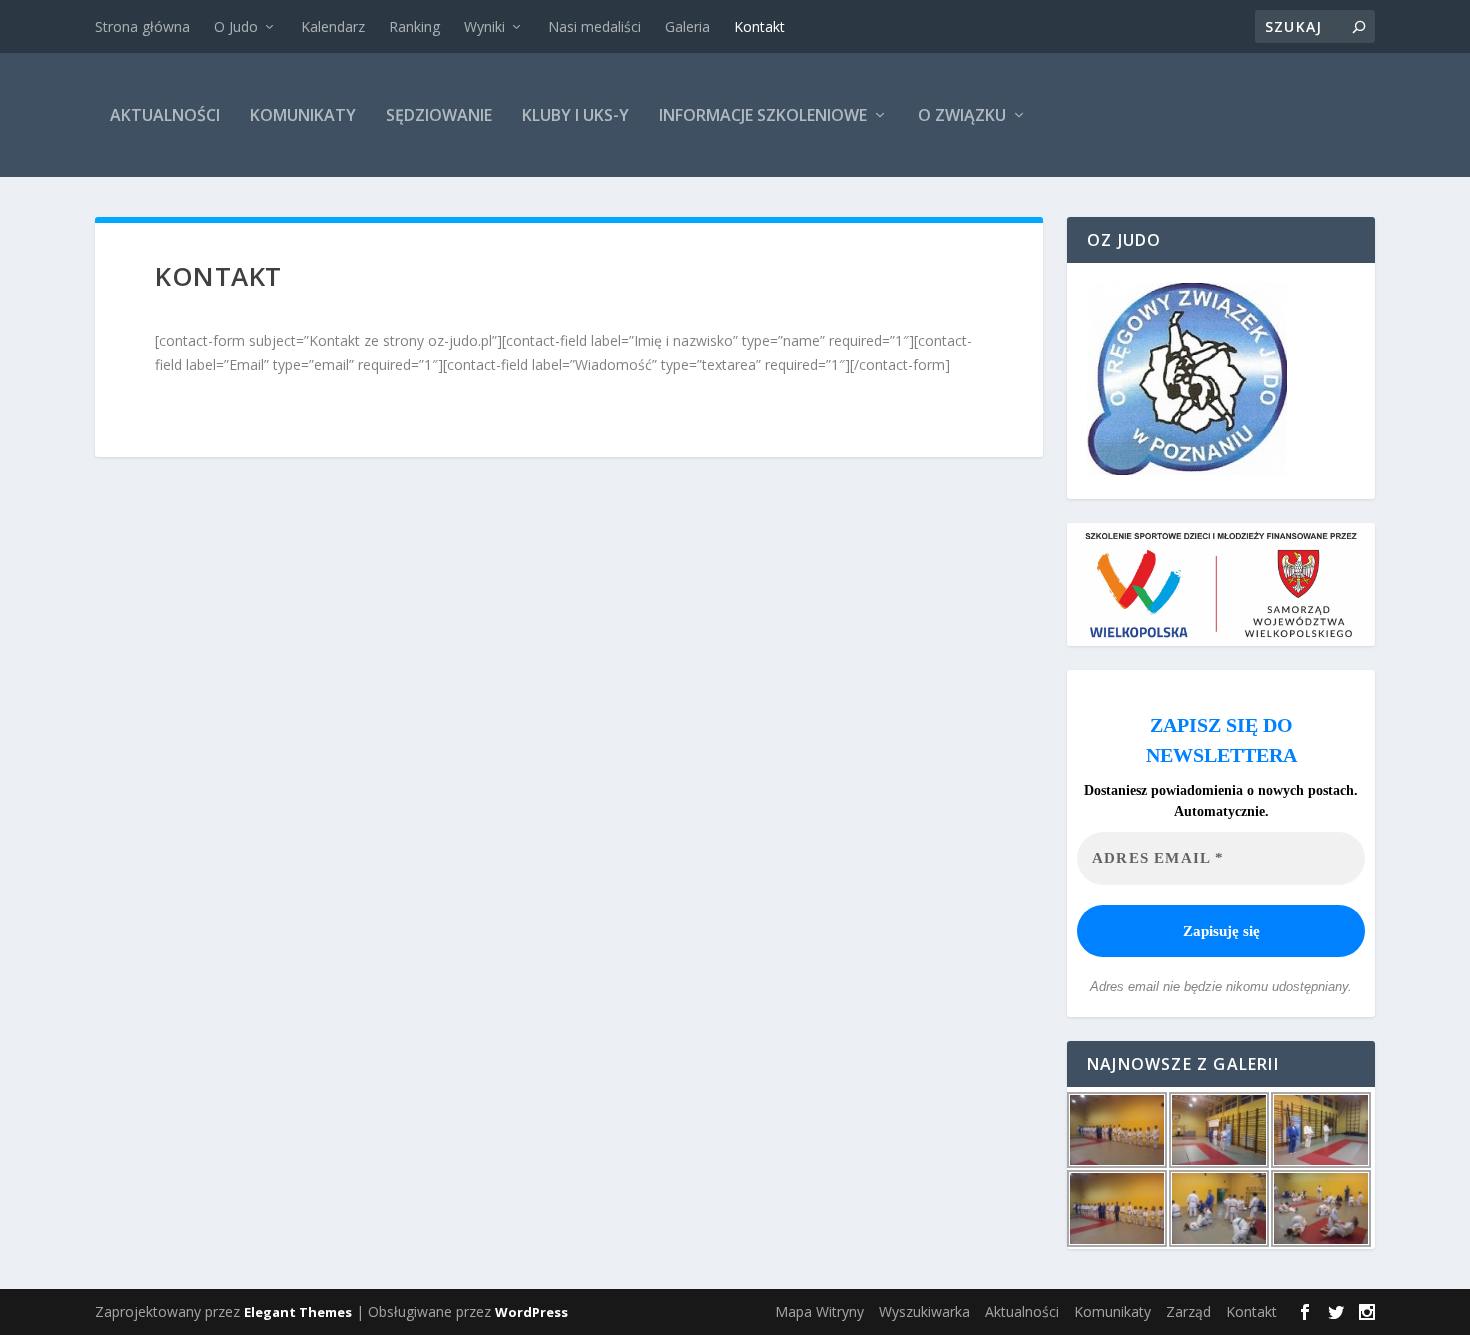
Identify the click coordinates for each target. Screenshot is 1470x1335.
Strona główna (142, 26)
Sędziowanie (439, 115)
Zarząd (1188, 1311)
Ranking (414, 26)
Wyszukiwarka (924, 1311)
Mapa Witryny (819, 1311)
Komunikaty (303, 115)
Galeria (687, 26)
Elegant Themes (298, 1312)
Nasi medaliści (594, 26)
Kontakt (759, 26)
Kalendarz (333, 26)
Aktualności (165, 115)
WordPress (531, 1312)
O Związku (962, 115)
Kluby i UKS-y (575, 115)
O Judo (236, 26)
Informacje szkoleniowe (763, 115)
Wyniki (484, 26)
